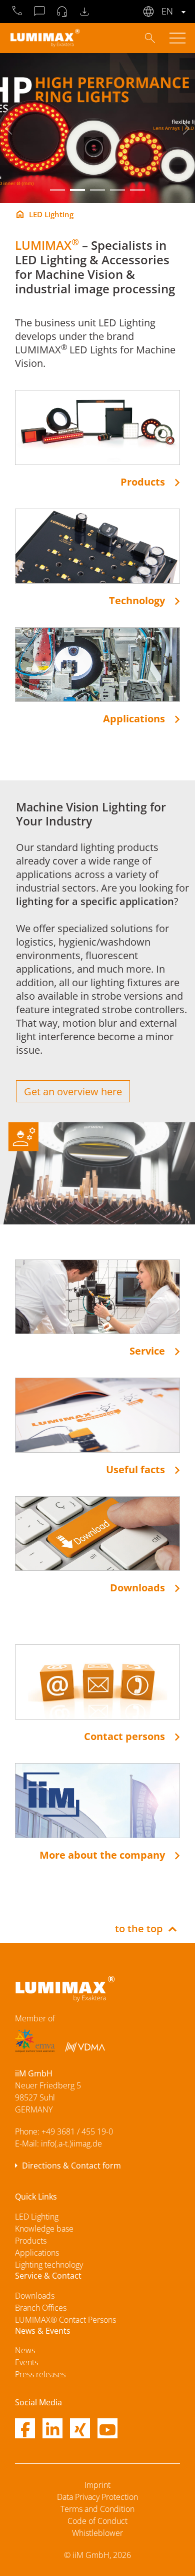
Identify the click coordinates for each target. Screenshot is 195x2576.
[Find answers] (150, 37)
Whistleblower (97, 2533)
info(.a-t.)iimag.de (71, 2143)
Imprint (97, 2485)
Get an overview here (73, 1092)
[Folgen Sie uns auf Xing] (80, 2430)
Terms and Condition (97, 2509)
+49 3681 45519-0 (17, 12)
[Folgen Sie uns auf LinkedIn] (52, 2430)
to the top (139, 1928)
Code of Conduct (97, 2521)
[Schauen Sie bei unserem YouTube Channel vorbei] (107, 2430)
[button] (57, 190)
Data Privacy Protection (97, 2497)
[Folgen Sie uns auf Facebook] (25, 2430)
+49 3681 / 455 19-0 (77, 2131)
